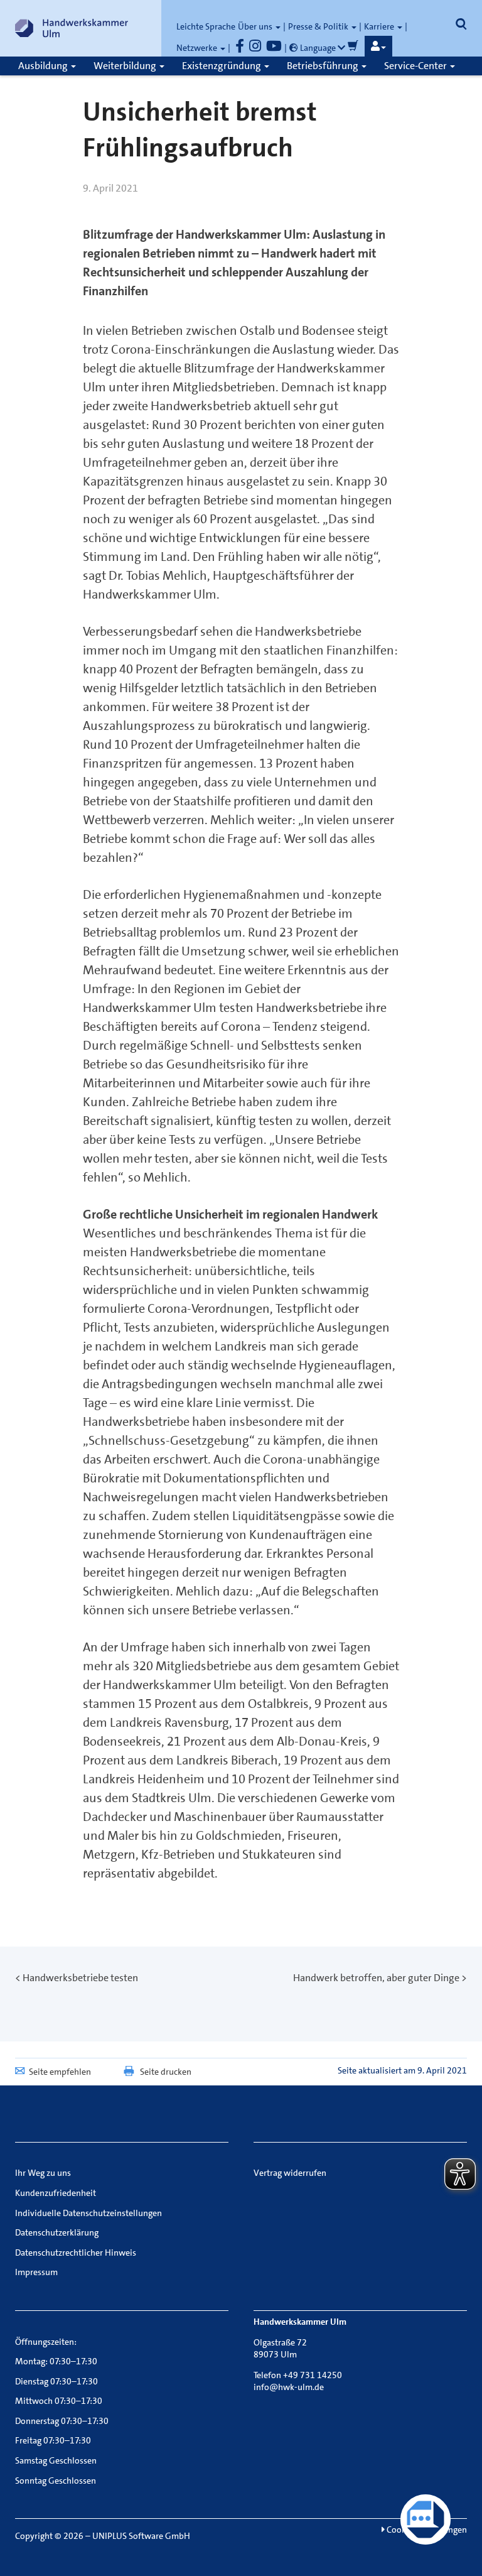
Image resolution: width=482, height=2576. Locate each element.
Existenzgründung (222, 66)
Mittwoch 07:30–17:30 (59, 2401)
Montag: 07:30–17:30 (56, 2361)
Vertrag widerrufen (290, 2173)
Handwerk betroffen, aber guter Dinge (376, 1978)
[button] (378, 46)
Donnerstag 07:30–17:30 (62, 2421)
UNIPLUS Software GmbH (141, 2536)
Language (318, 48)
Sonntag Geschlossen (56, 2481)
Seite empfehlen (60, 2072)
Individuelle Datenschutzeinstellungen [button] (88, 2213)
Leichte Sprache (206, 26)
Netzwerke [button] (198, 48)
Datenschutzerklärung (57, 2232)
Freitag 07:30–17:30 (53, 2440)
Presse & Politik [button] (319, 26)
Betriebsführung (324, 66)
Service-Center (416, 66)
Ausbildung (44, 66)
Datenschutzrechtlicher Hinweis (76, 2253)
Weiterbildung (126, 66)
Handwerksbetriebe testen (80, 1978)
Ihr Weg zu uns (43, 2173)
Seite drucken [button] (166, 2072)
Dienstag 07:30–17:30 (56, 2381)
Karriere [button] (380, 26)
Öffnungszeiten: (46, 2342)
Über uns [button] (256, 26)
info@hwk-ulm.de (289, 2387)
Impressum (36, 2272)
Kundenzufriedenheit (56, 2193)
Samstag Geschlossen (56, 2460)
